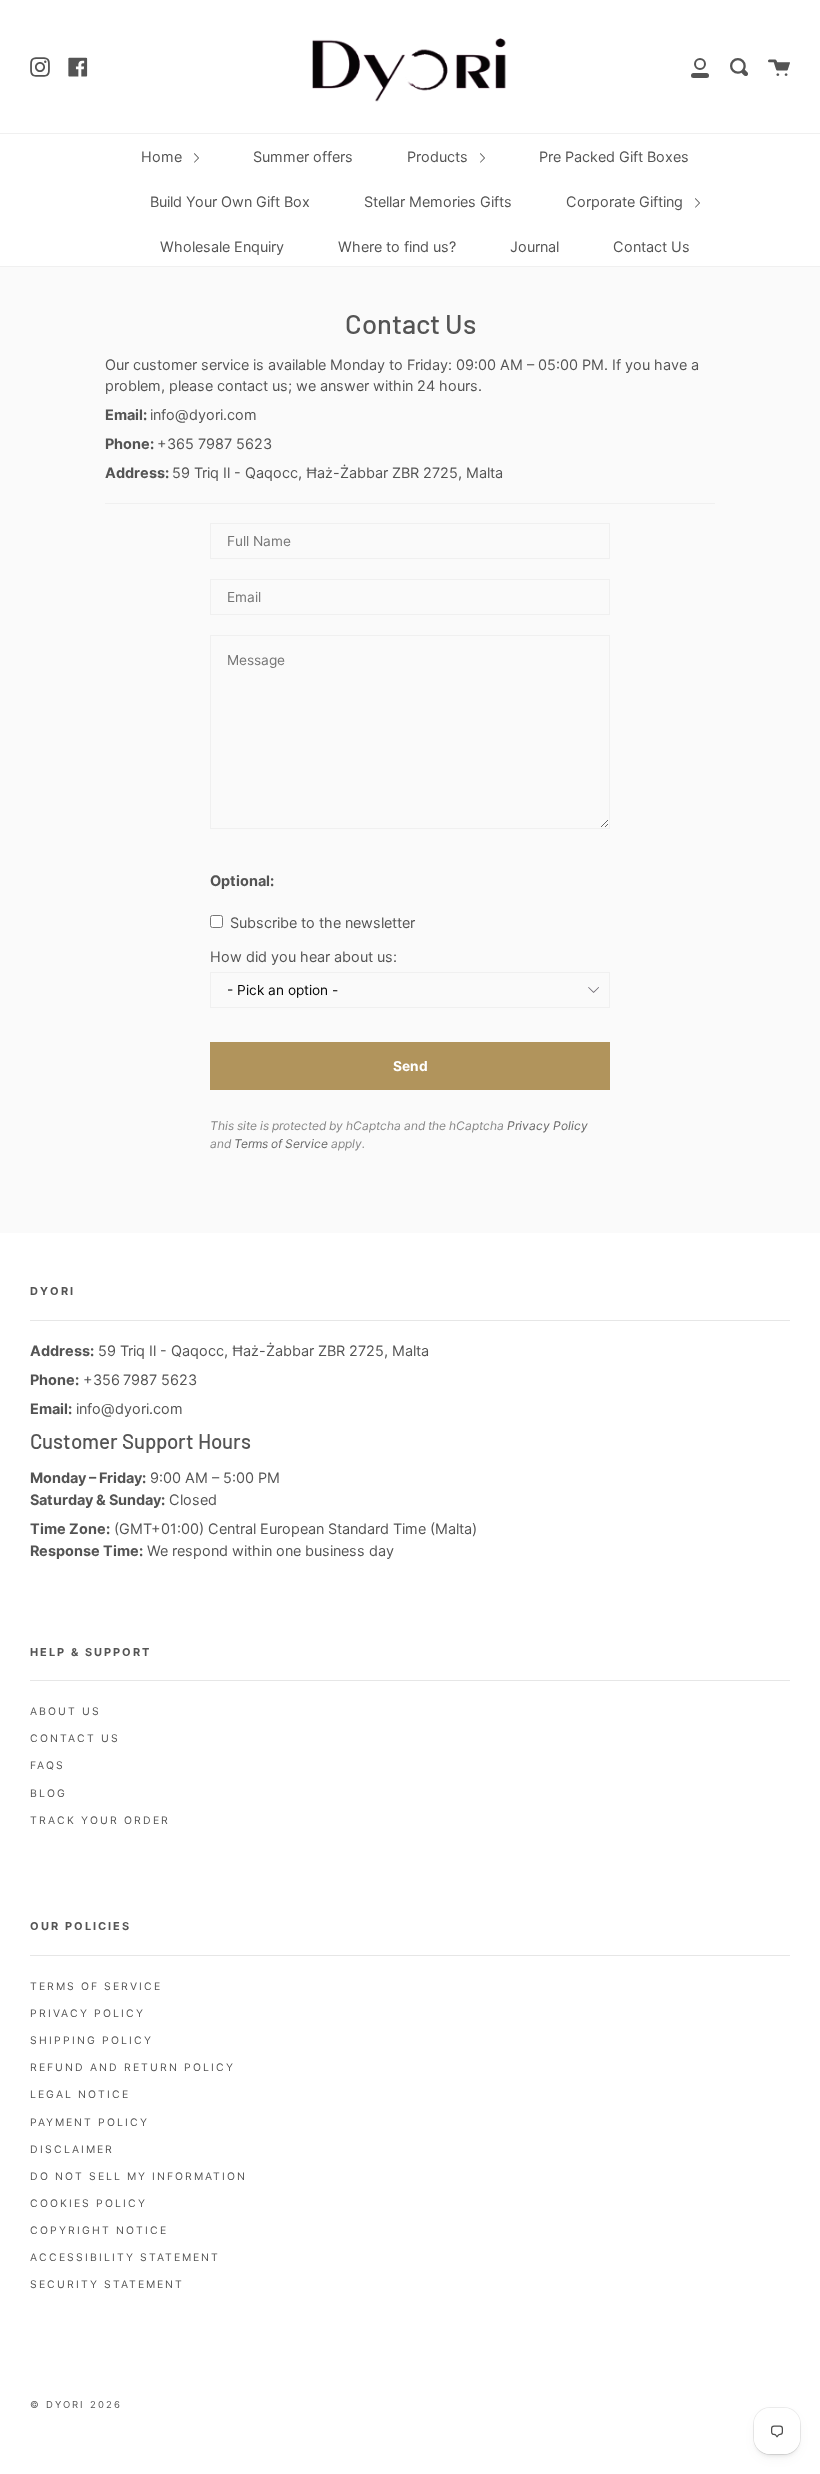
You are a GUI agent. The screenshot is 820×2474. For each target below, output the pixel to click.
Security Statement (107, 2284)
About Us (65, 1711)
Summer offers (303, 156)
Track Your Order (100, 1820)
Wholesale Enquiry (222, 246)
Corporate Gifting (626, 201)
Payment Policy (89, 2122)
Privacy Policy (547, 1125)
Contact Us (651, 246)
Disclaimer (72, 2149)
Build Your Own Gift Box (230, 201)
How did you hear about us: (303, 957)
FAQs (47, 1765)
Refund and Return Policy (132, 2067)
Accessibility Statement (125, 2257)
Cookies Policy (88, 2203)
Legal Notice (80, 2094)
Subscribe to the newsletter (320, 922)
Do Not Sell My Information (138, 2176)
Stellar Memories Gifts (438, 201)
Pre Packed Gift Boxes (614, 156)
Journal (534, 246)
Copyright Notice (99, 2230)
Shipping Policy (91, 2040)
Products (439, 156)
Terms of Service (281, 1143)
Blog (48, 1793)
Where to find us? (397, 246)
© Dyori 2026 (76, 2404)
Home (163, 156)
